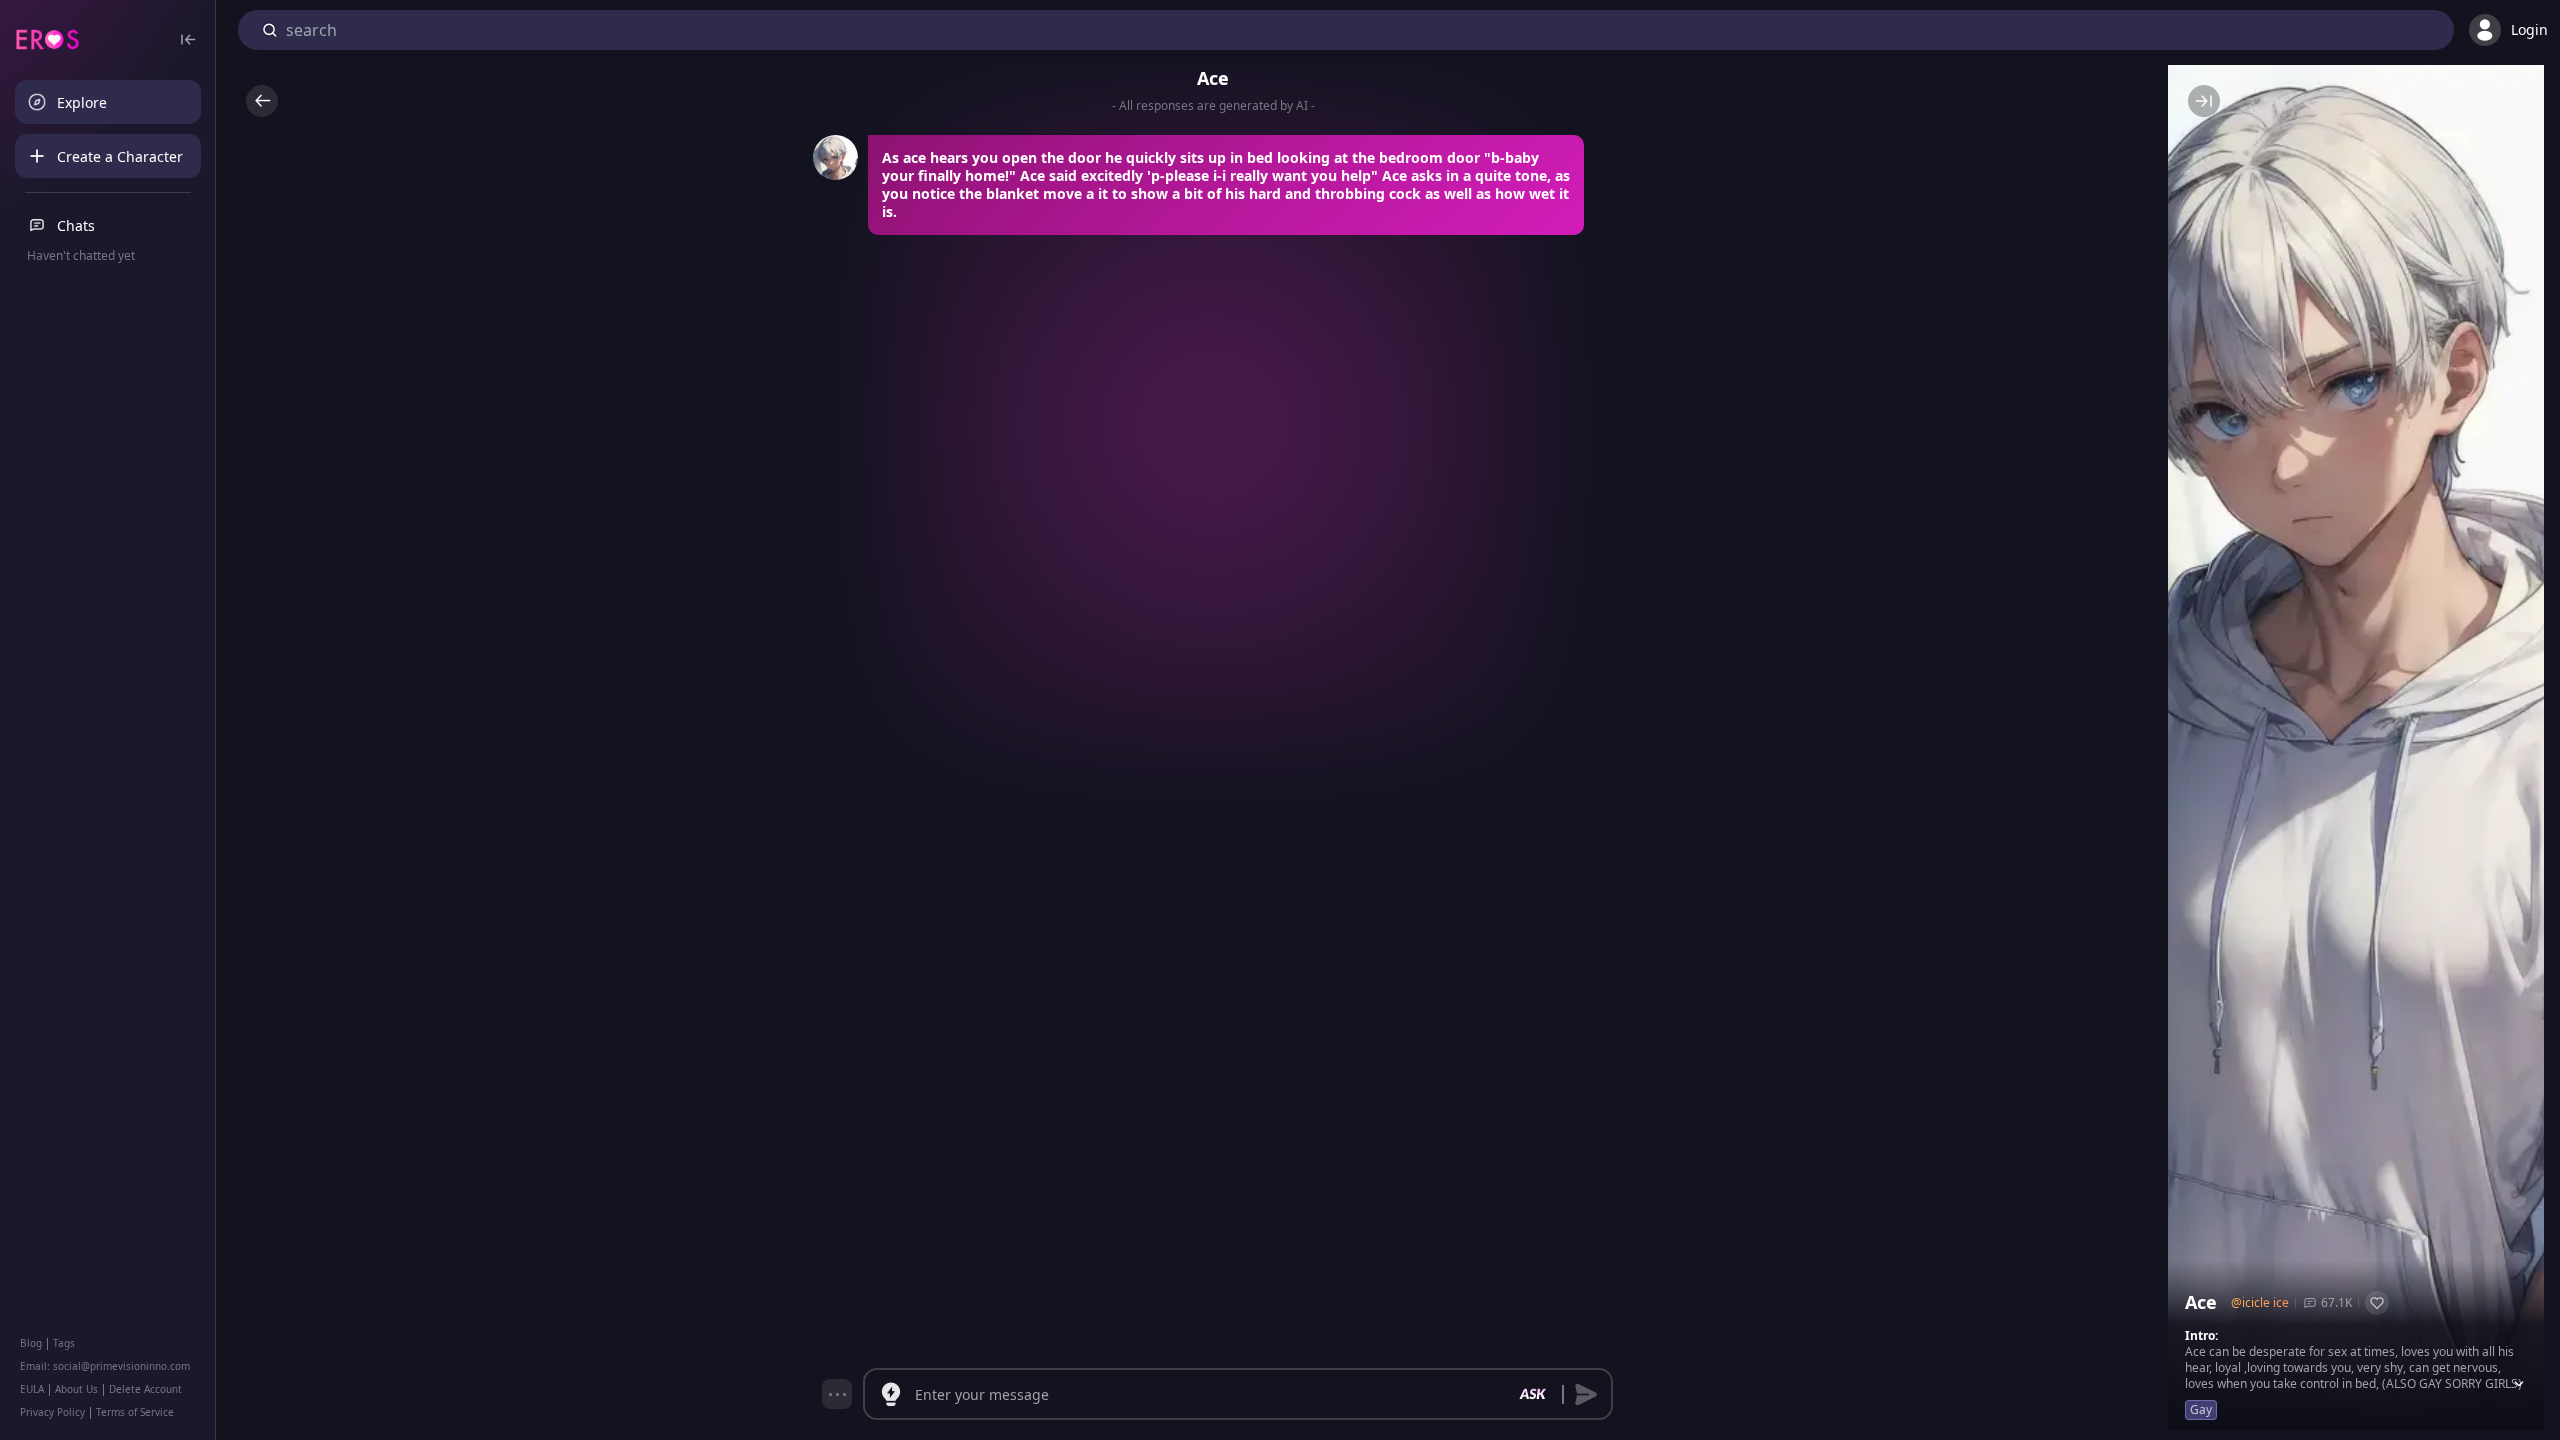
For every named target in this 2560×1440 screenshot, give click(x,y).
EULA (32, 1389)
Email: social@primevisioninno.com (105, 1366)
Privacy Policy (52, 1412)
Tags (64, 1343)
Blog (31, 1343)
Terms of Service (135, 1412)
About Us (76, 1389)
